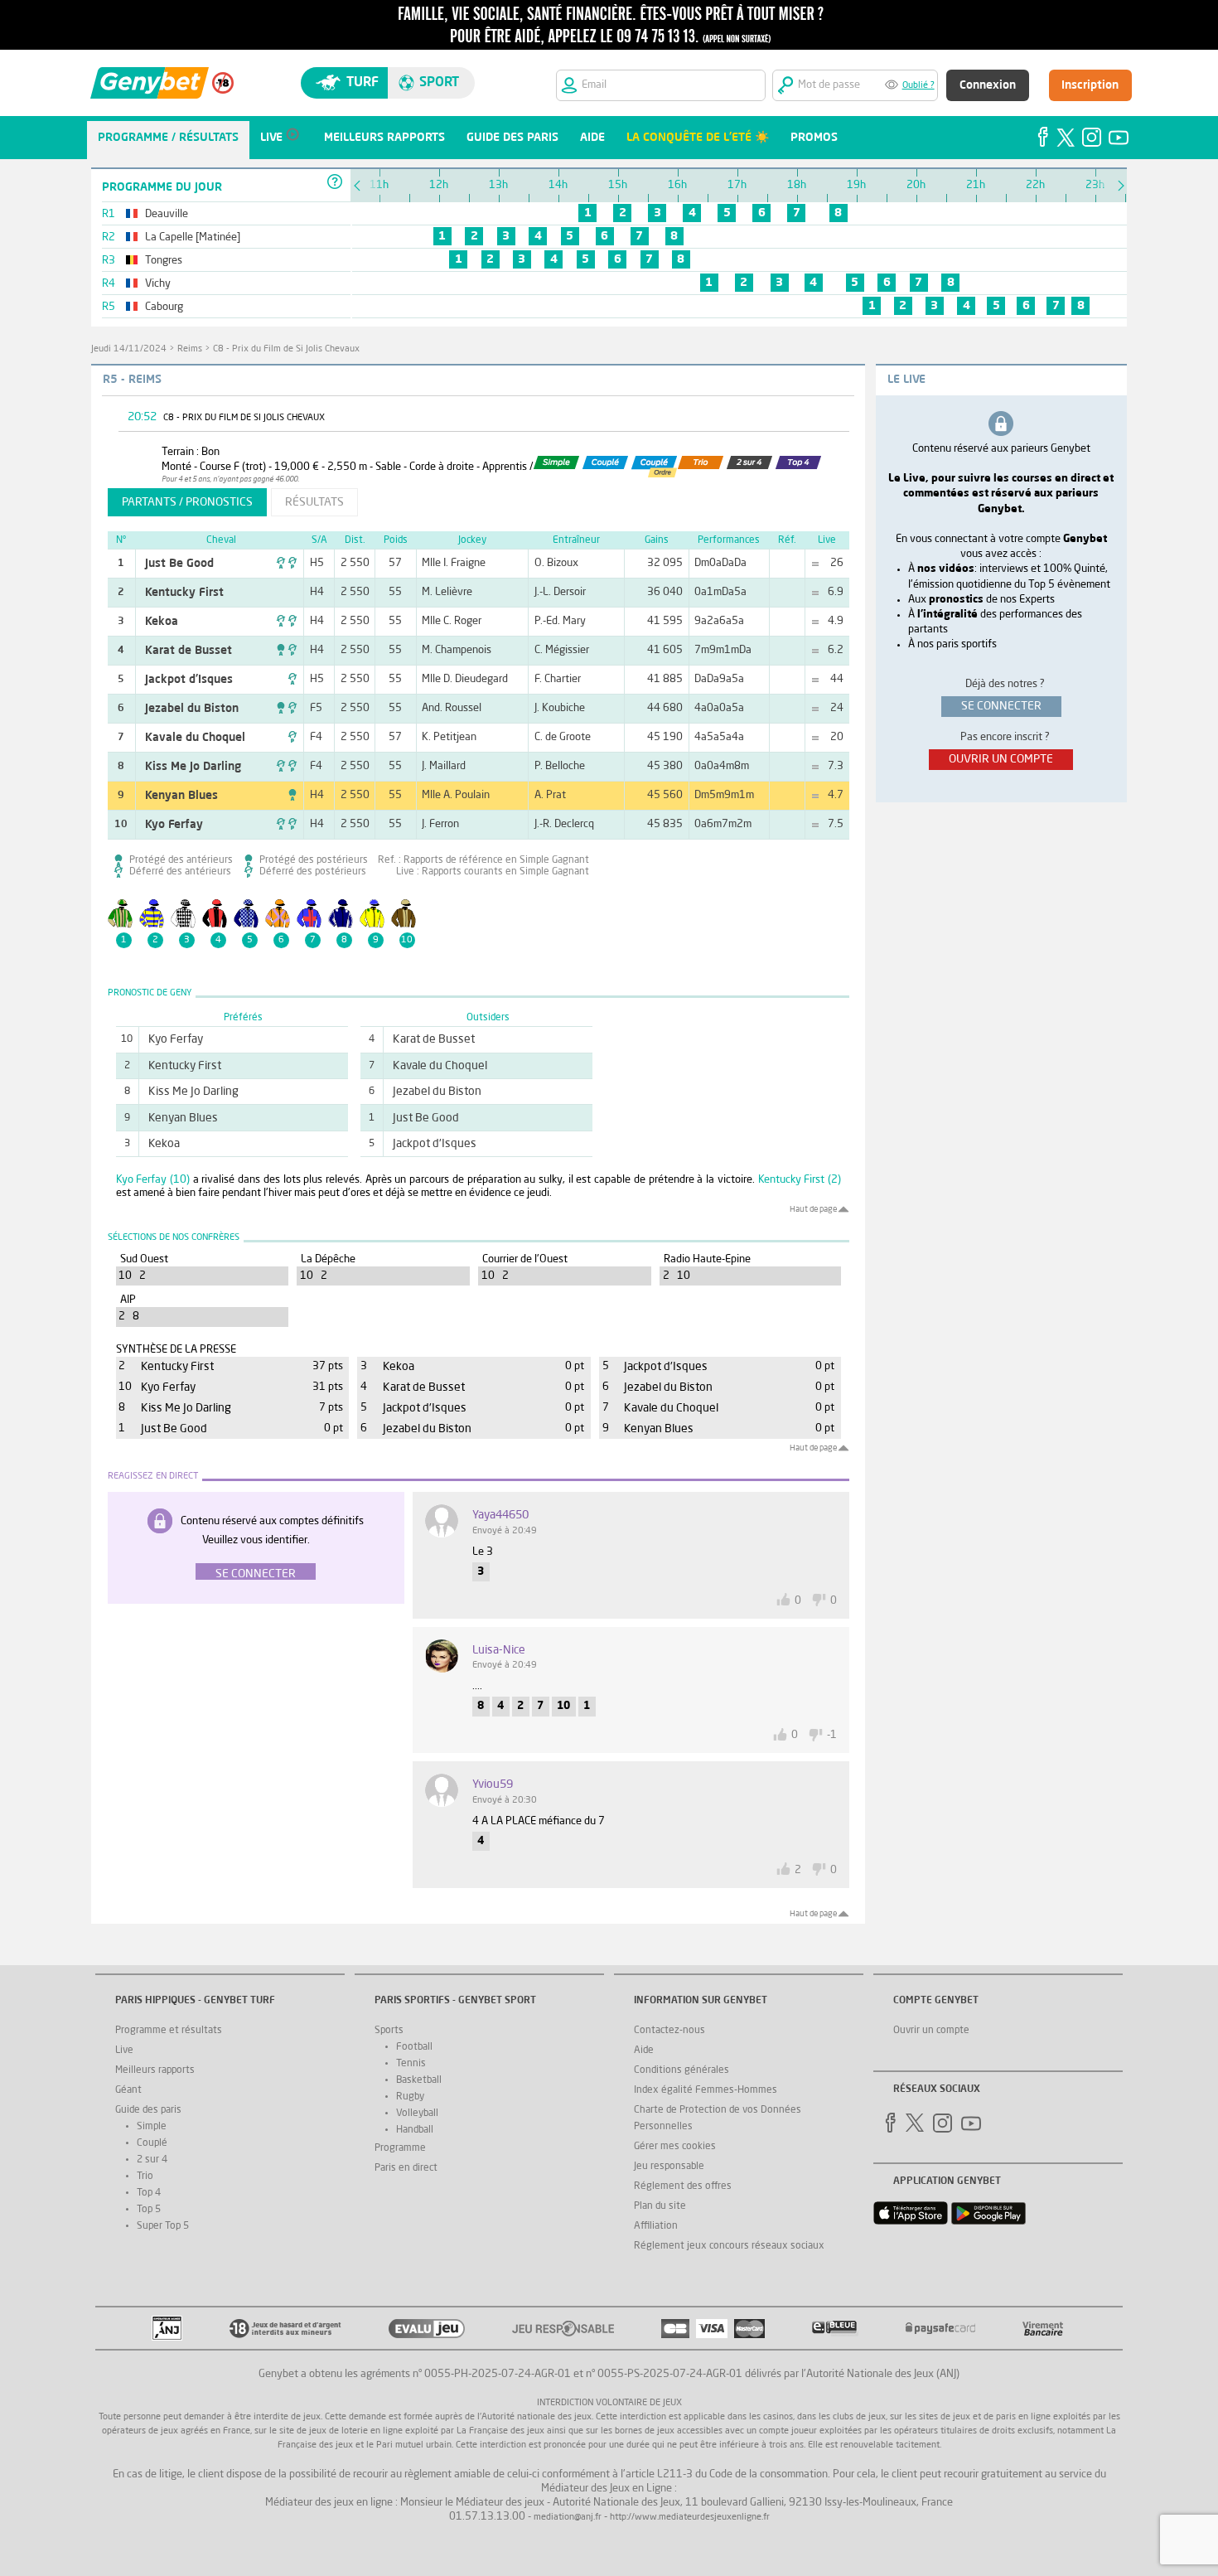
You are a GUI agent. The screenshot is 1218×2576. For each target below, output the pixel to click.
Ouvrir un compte (931, 2031)
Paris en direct (406, 2168)
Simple (152, 2127)
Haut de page (813, 1209)
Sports (389, 2031)
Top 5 (149, 2210)
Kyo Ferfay (174, 825)
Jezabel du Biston (192, 709)
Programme (400, 2148)
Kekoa (162, 622)
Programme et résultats (169, 2031)
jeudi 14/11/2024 (129, 349)
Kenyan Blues (181, 796)
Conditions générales (681, 2070)
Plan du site (660, 2206)
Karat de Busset (188, 651)
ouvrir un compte (1001, 759)
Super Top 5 (163, 2226)
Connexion (988, 85)
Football (414, 2047)
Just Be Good (179, 564)
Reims (190, 349)
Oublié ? (918, 86)
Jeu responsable (669, 2167)
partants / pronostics (187, 502)
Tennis (411, 2064)
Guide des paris (148, 2110)
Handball (415, 2130)
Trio (145, 2177)
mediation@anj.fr (568, 2518)
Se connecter (256, 1574)
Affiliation (656, 2226)
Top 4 (149, 2193)
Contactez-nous (669, 2031)
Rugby (410, 2097)
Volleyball (417, 2114)
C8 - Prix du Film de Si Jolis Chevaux (286, 349)
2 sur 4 (152, 2160)
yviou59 (493, 1784)
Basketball (419, 2080)
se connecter (1001, 706)
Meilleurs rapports (155, 2070)
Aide (644, 2051)
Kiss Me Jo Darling (193, 767)
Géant (128, 2090)
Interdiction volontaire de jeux (609, 2403)
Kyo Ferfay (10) (153, 1180)
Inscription (1090, 85)
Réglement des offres (683, 2186)
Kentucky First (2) (800, 1180)
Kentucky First (184, 593)
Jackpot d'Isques (189, 680)
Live (124, 2051)
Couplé (152, 2143)
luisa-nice (499, 1650)
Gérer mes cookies (675, 2147)
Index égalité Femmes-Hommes (706, 2090)
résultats (314, 502)
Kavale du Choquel (195, 738)
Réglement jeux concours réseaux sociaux (729, 2246)
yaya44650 (500, 1515)
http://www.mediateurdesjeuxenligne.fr (690, 2518)
